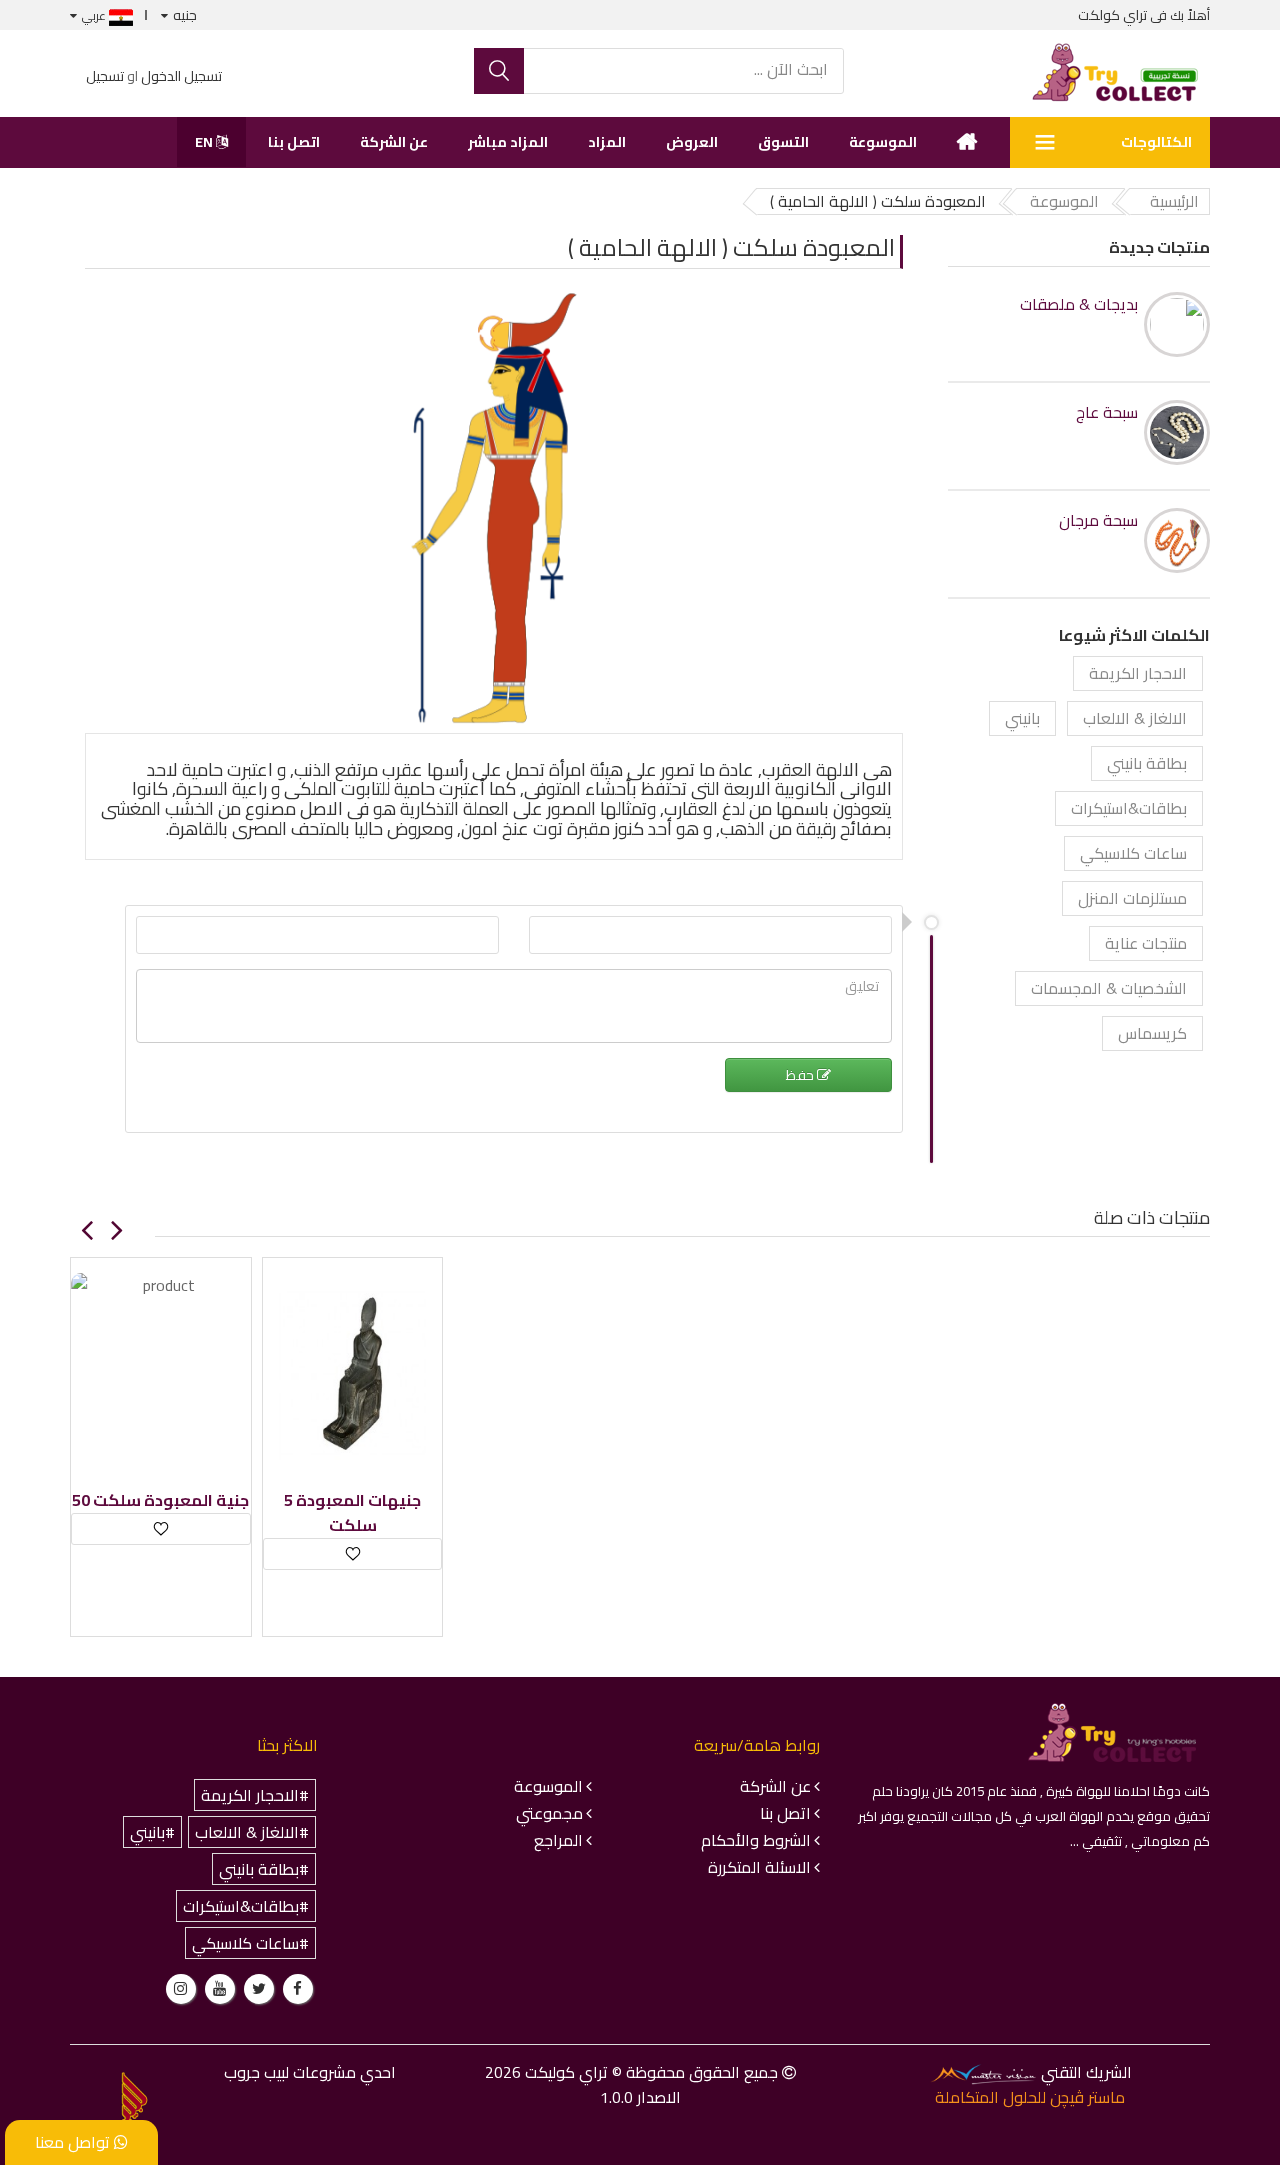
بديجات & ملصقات (1079, 304)
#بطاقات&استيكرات (246, 1906)
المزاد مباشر (508, 142)
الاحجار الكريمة (1138, 673)
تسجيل (105, 76)
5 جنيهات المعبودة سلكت (352, 1513)
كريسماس (1152, 1033)
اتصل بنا (294, 142)
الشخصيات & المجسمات (1109, 988)
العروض (692, 142)
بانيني (1022, 718)
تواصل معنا (74, 2142)
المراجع (558, 1840)
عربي (95, 15)
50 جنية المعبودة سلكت (160, 1500)
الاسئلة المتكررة (759, 1867)
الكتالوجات (1156, 142)
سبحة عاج (1107, 412)
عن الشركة (394, 142)
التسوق (783, 142)
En (205, 142)
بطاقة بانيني (1147, 763)
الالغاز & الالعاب (1135, 718)
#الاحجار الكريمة (255, 1795)
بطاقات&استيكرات (1129, 808)
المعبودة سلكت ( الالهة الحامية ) (731, 247)
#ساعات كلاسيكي (250, 1943)
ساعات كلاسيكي (1133, 853)
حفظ (801, 1075)
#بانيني (152, 1832)
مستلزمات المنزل (1132, 898)
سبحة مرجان (1098, 520)
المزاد (607, 142)
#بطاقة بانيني (264, 1869)
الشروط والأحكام (756, 1840)
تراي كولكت (1112, 15)
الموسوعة (883, 142)
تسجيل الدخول (181, 76)
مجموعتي (549, 1813)
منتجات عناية (1146, 943)
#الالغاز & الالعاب (252, 1832)
